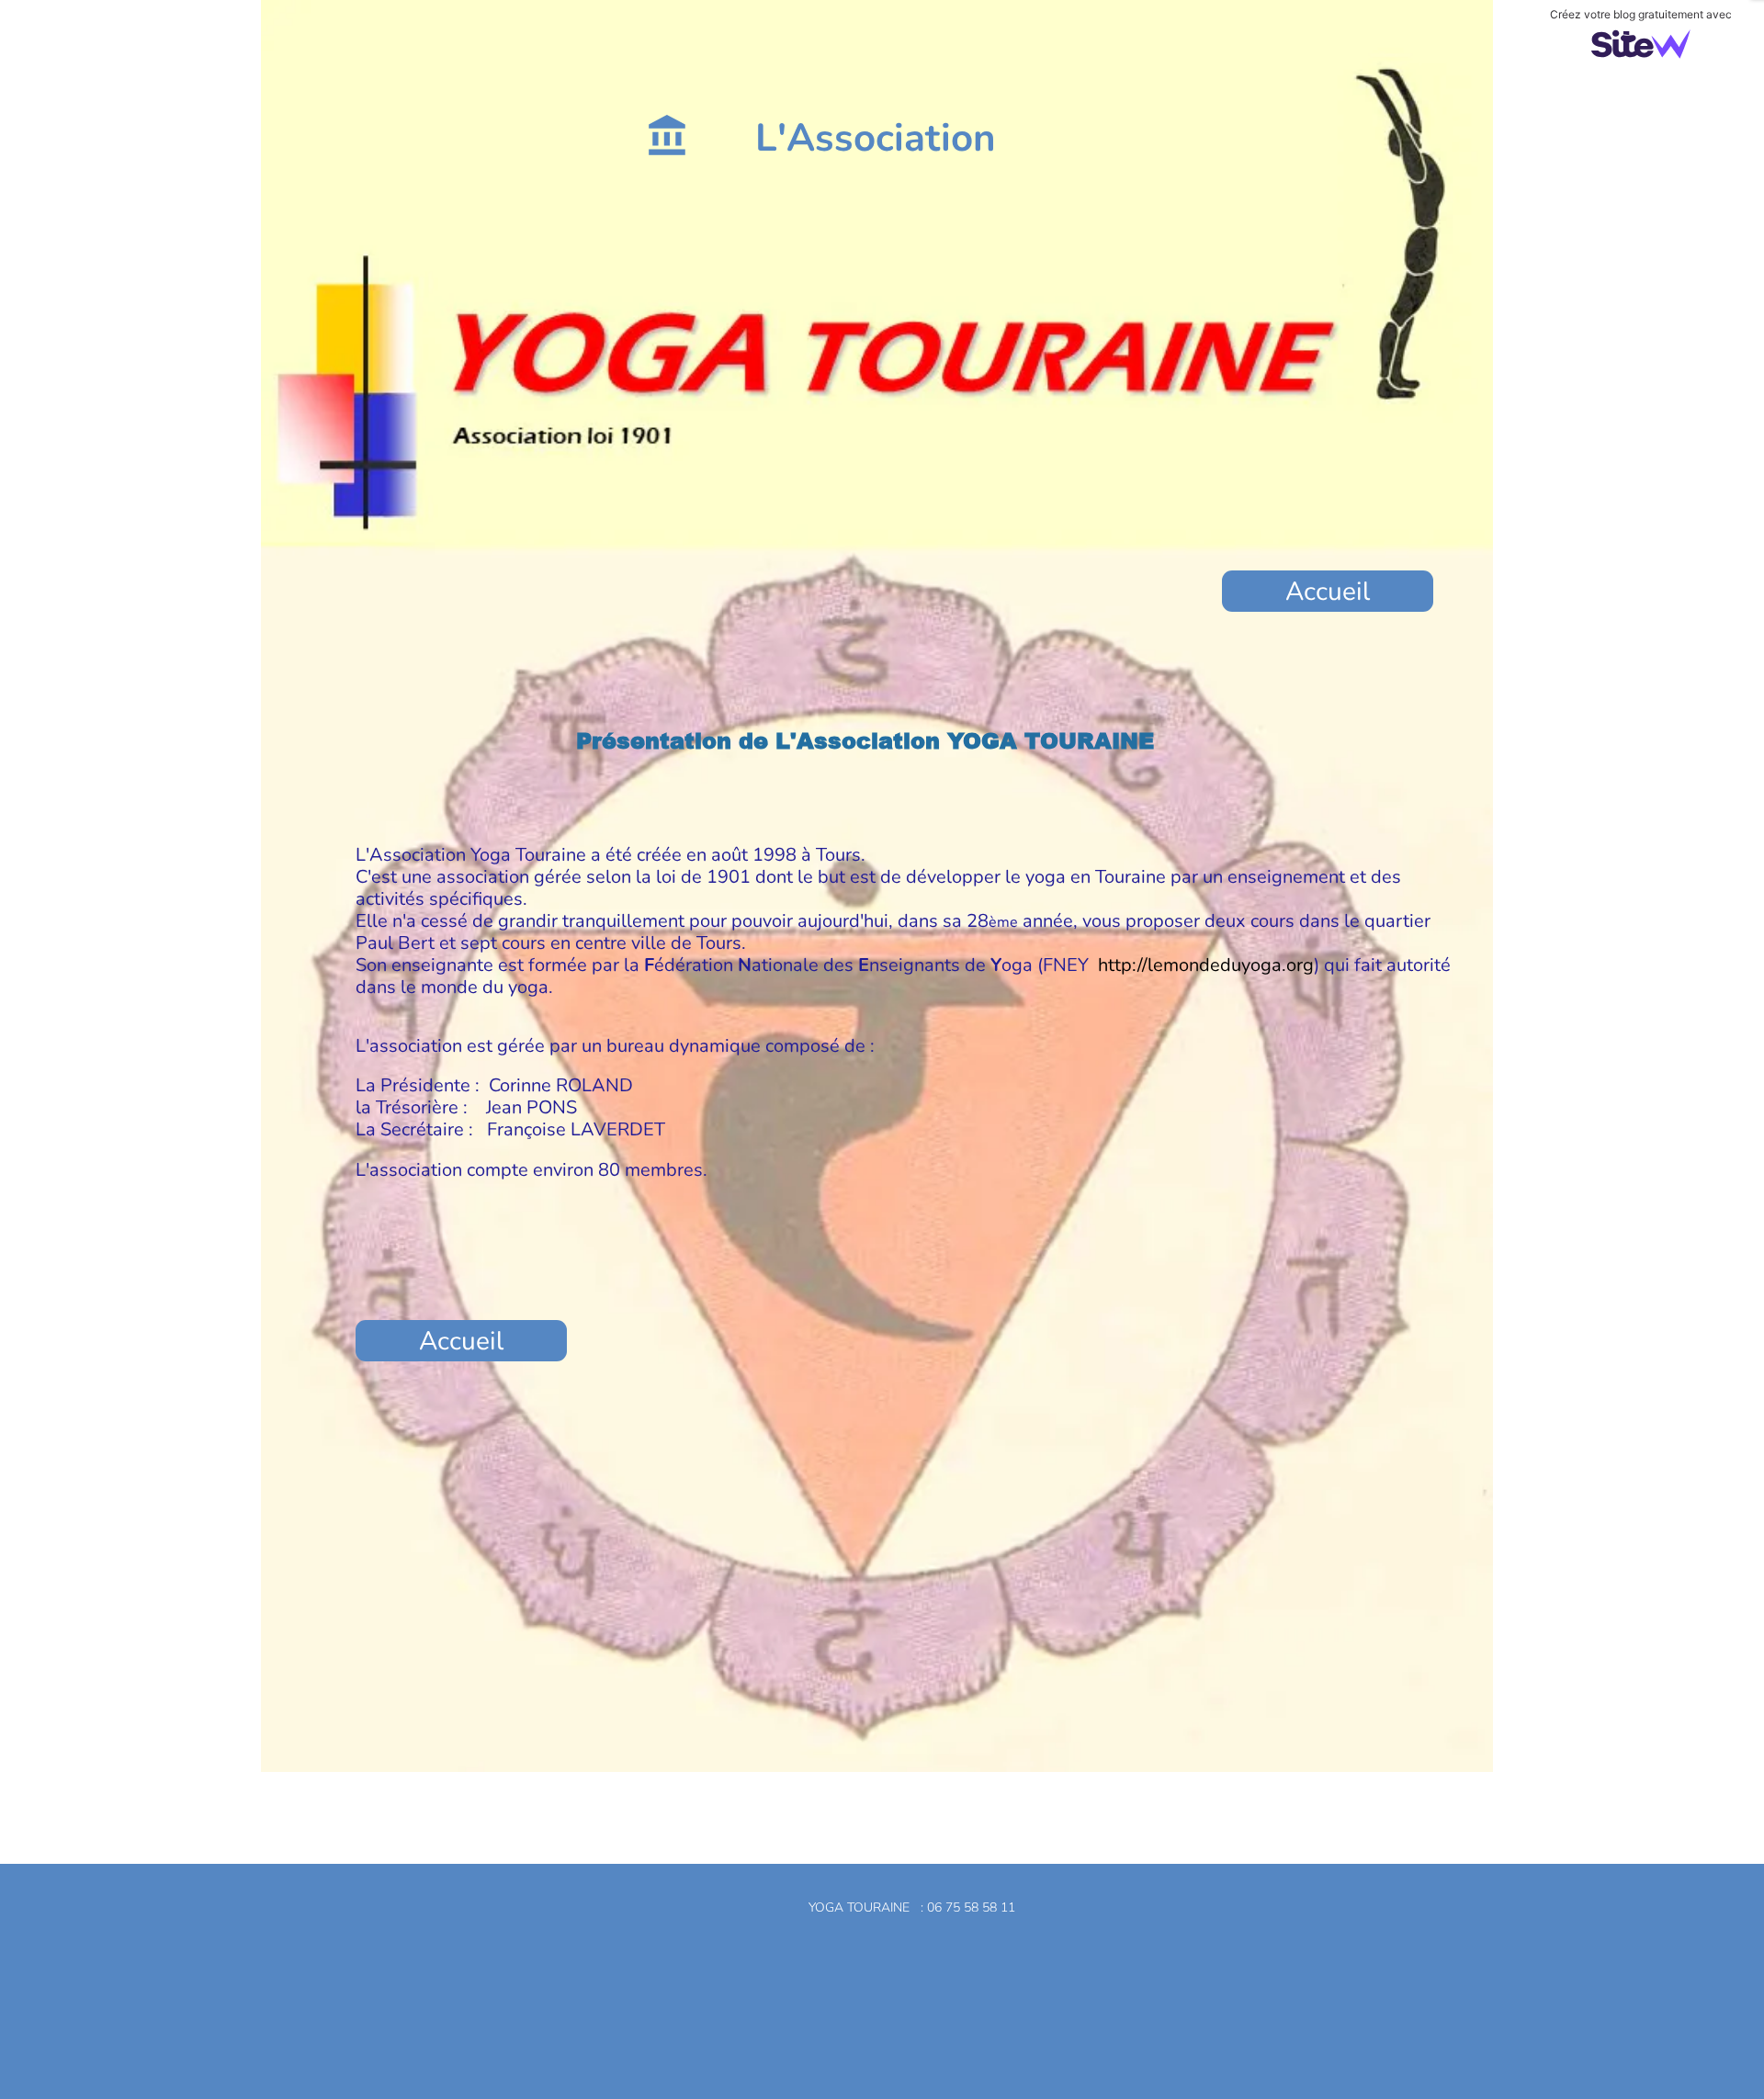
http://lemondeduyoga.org (1206, 965)
